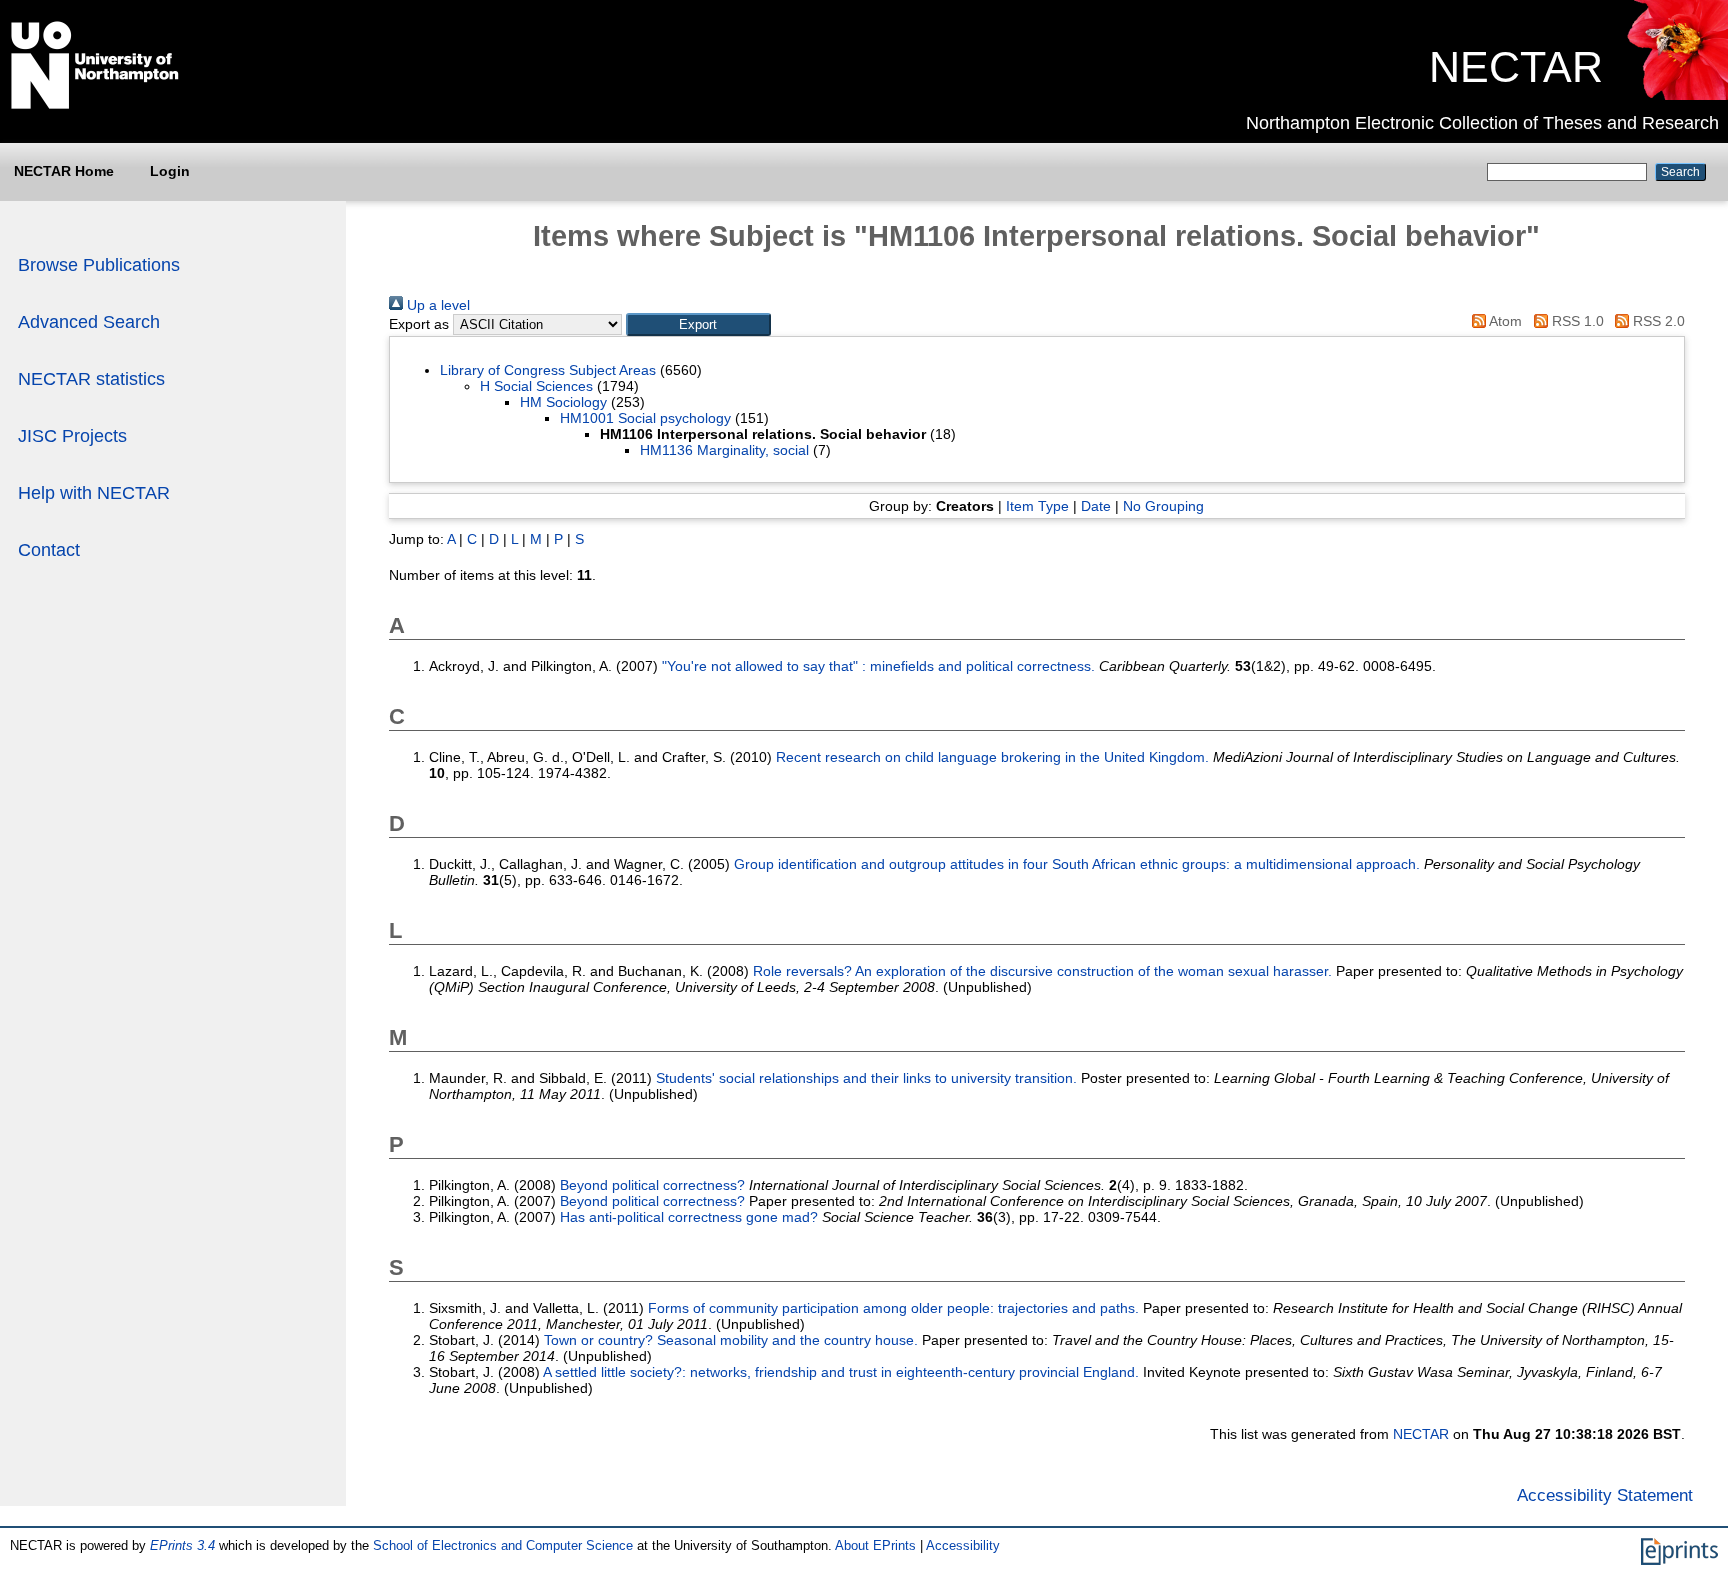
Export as (419, 324)
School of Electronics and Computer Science (503, 1545)
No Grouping (1163, 506)
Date (1096, 506)
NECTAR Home (64, 171)
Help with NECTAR (94, 493)
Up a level (436, 305)
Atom (1504, 321)
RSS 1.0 (1575, 321)
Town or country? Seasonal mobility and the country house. (731, 1340)
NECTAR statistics (91, 379)
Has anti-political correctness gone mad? (689, 1217)
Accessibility (963, 1545)
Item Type (1037, 506)
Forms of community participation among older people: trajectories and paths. (893, 1308)
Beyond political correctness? (652, 1185)
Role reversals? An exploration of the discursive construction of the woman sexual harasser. (1042, 971)
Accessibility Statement (1605, 1495)
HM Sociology (563, 402)
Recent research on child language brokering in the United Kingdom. (992, 757)
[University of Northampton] (95, 105)
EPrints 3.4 (182, 1545)
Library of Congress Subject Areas (548, 370)
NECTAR (1516, 67)
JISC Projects (72, 436)
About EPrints (875, 1545)
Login (170, 171)
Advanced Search (89, 322)
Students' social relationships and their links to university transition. (866, 1078)
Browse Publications (99, 265)
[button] (698, 324)
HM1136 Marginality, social (724, 450)
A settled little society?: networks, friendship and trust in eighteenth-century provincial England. (841, 1372)
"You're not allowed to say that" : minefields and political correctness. (878, 666)
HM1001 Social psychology (645, 418)
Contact (49, 550)
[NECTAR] (1676, 95)
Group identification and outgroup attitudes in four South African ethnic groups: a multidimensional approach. (1077, 864)
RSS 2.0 (1657, 321)
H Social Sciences (536, 386)
